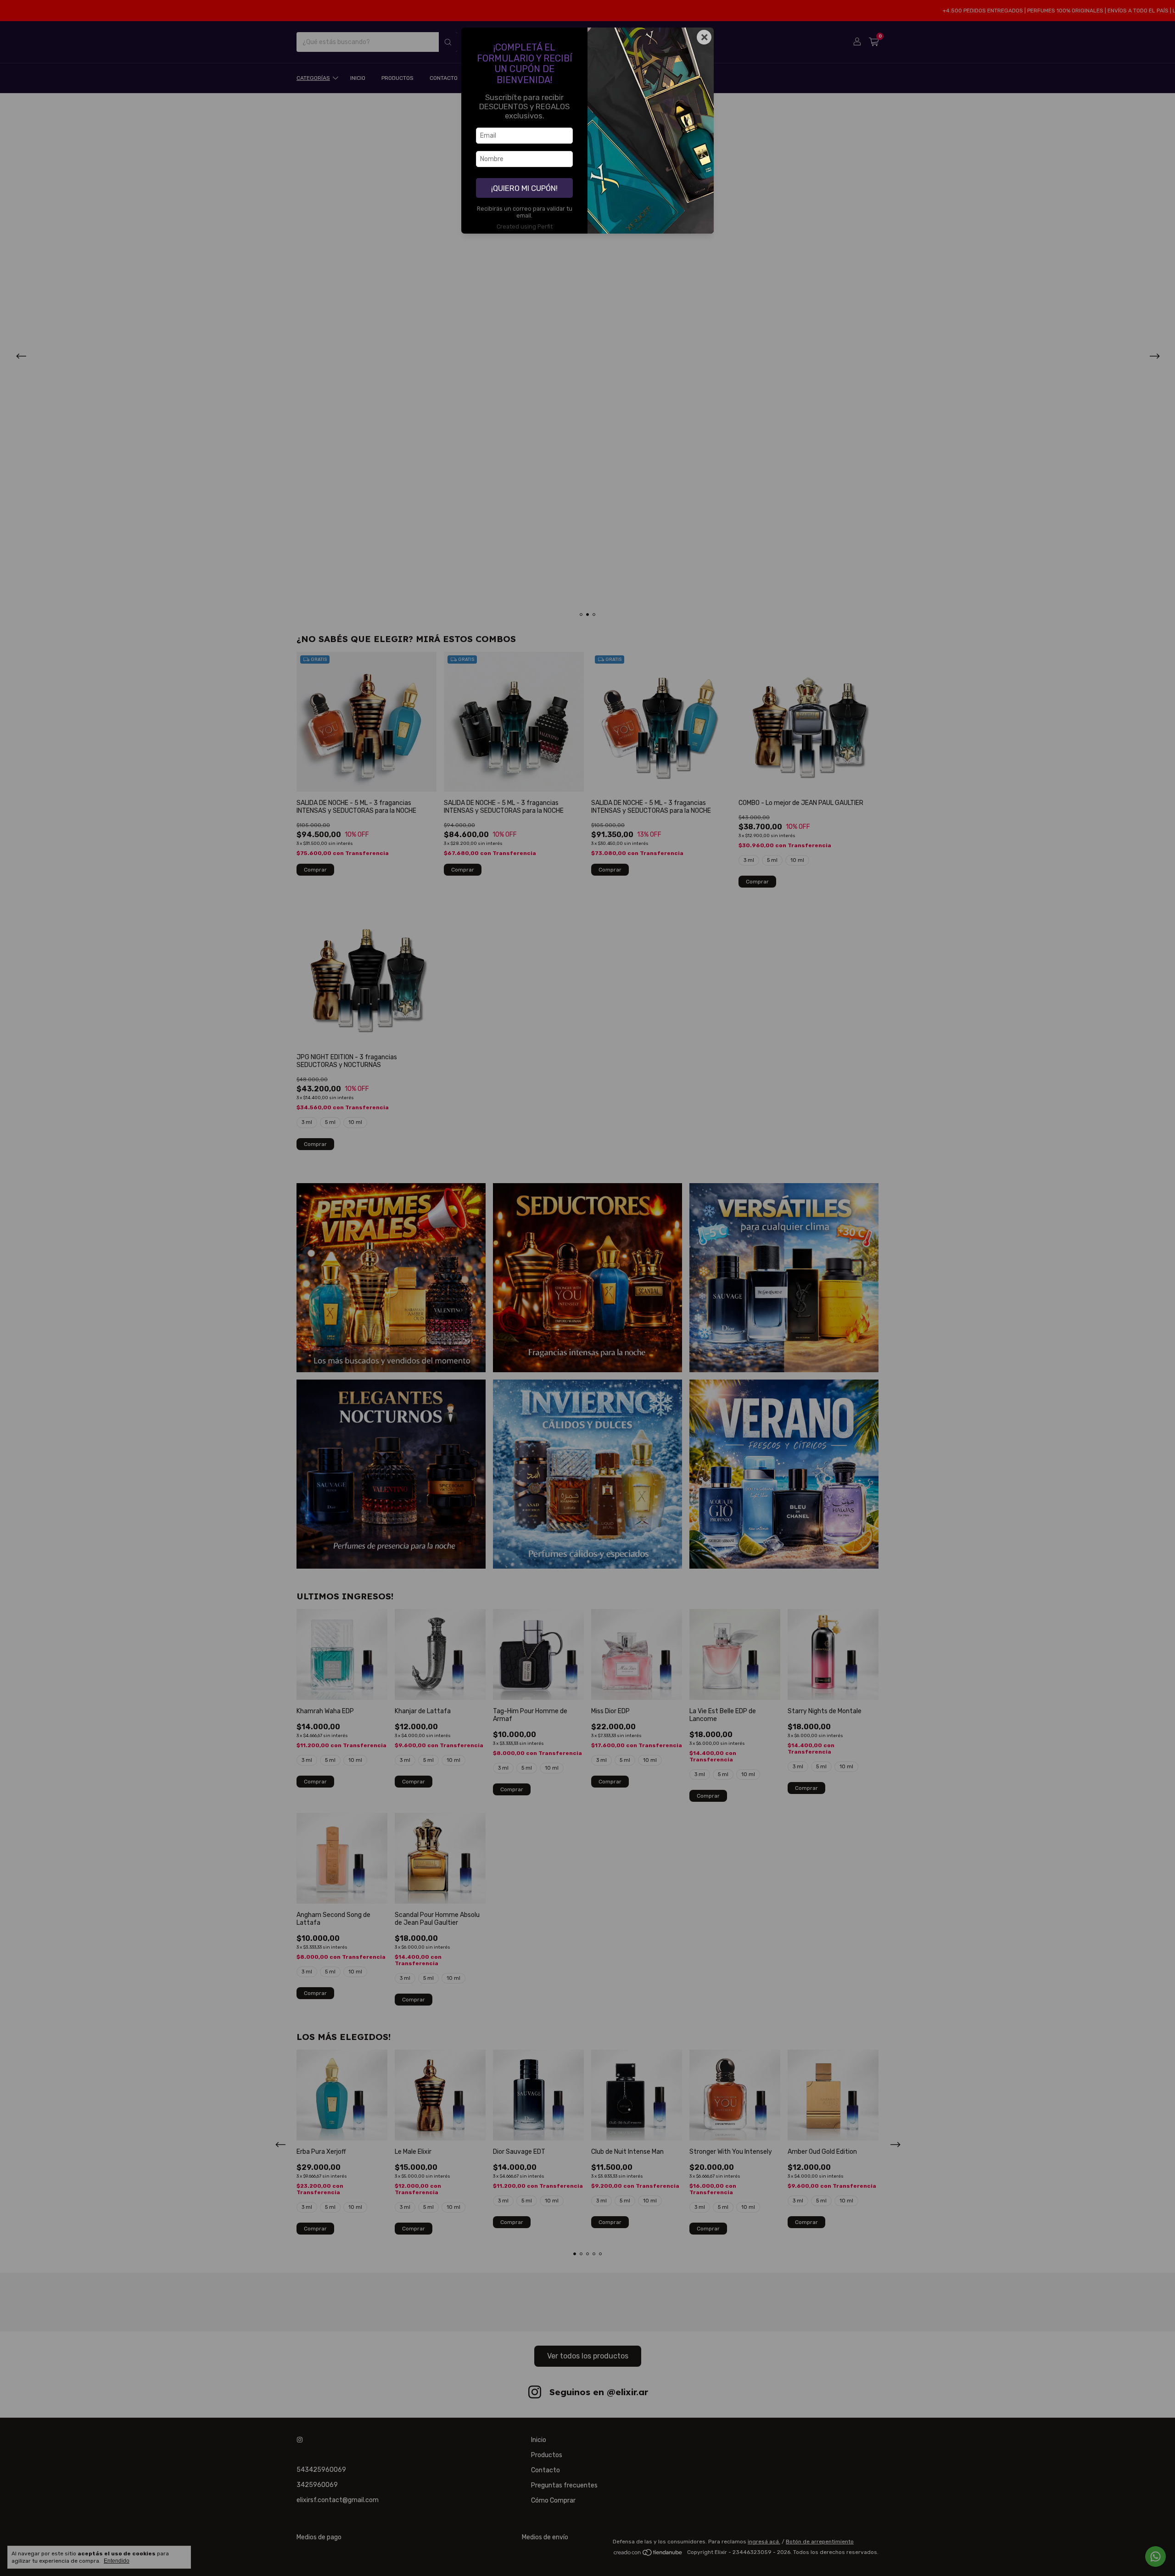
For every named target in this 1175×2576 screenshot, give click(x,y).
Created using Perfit (525, 226)
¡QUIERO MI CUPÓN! (524, 188)
